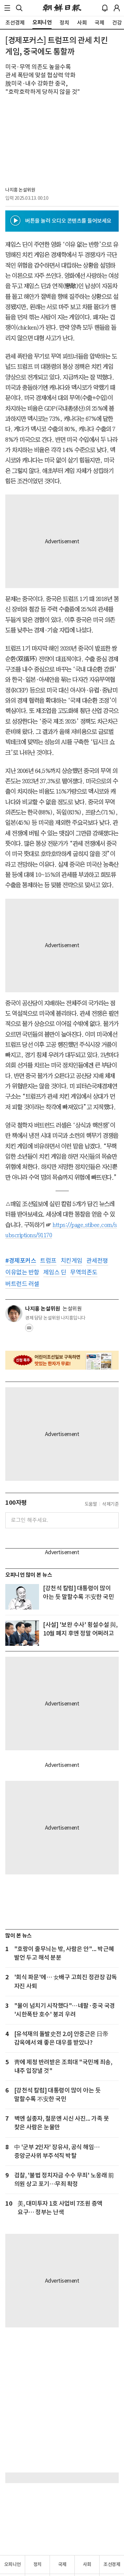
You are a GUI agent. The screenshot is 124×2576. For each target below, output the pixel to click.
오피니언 (13, 2564)
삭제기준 (110, 1504)
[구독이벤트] (62, 1360)
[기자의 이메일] (29, 1330)
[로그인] (117, 8)
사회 (87, 2564)
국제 (62, 2564)
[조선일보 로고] (62, 8)
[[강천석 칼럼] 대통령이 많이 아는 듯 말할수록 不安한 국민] (22, 1597)
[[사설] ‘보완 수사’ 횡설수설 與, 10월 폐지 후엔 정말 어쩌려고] (22, 1633)
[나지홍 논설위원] (14, 1314)
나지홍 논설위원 (20, 190)
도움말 (91, 1504)
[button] (7, 8)
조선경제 (112, 2564)
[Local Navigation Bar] (7, 8)
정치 (38, 2564)
